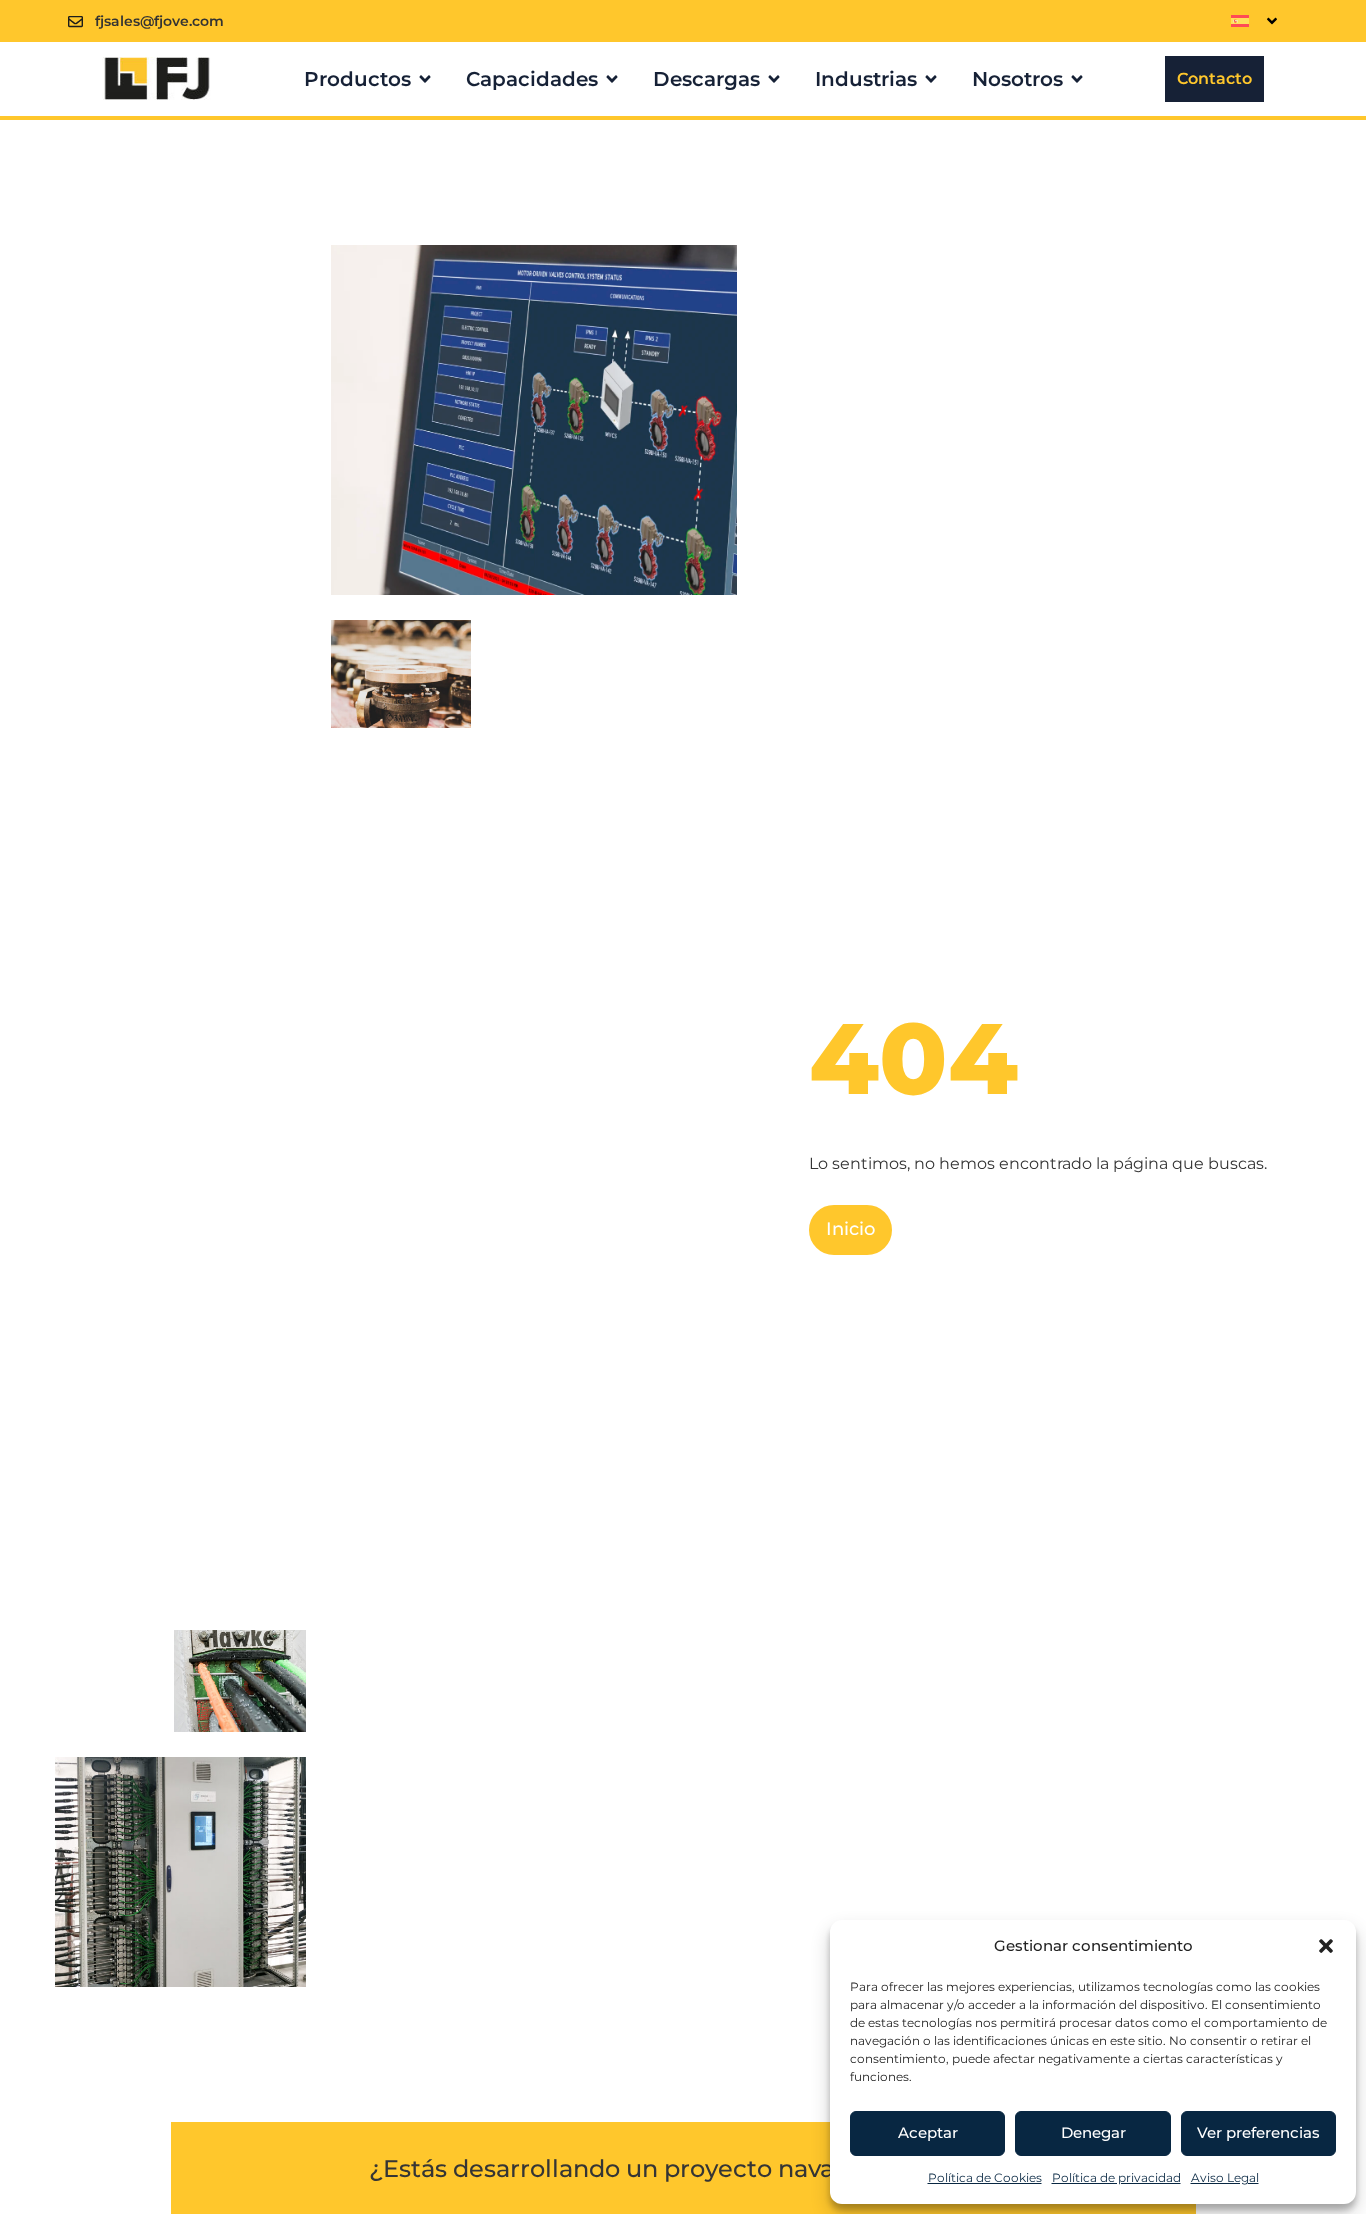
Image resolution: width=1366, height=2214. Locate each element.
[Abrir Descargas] (774, 79)
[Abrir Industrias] (931, 79)
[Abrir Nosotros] (1077, 79)
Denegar (1093, 2132)
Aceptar (928, 2132)
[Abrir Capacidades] (612, 79)
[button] (1326, 1946)
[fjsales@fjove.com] (75, 21)
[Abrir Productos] (425, 79)
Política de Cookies (985, 2177)
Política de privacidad (1116, 2177)
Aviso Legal (1225, 2177)
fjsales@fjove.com (159, 21)
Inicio (850, 1229)
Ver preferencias (1258, 2132)
